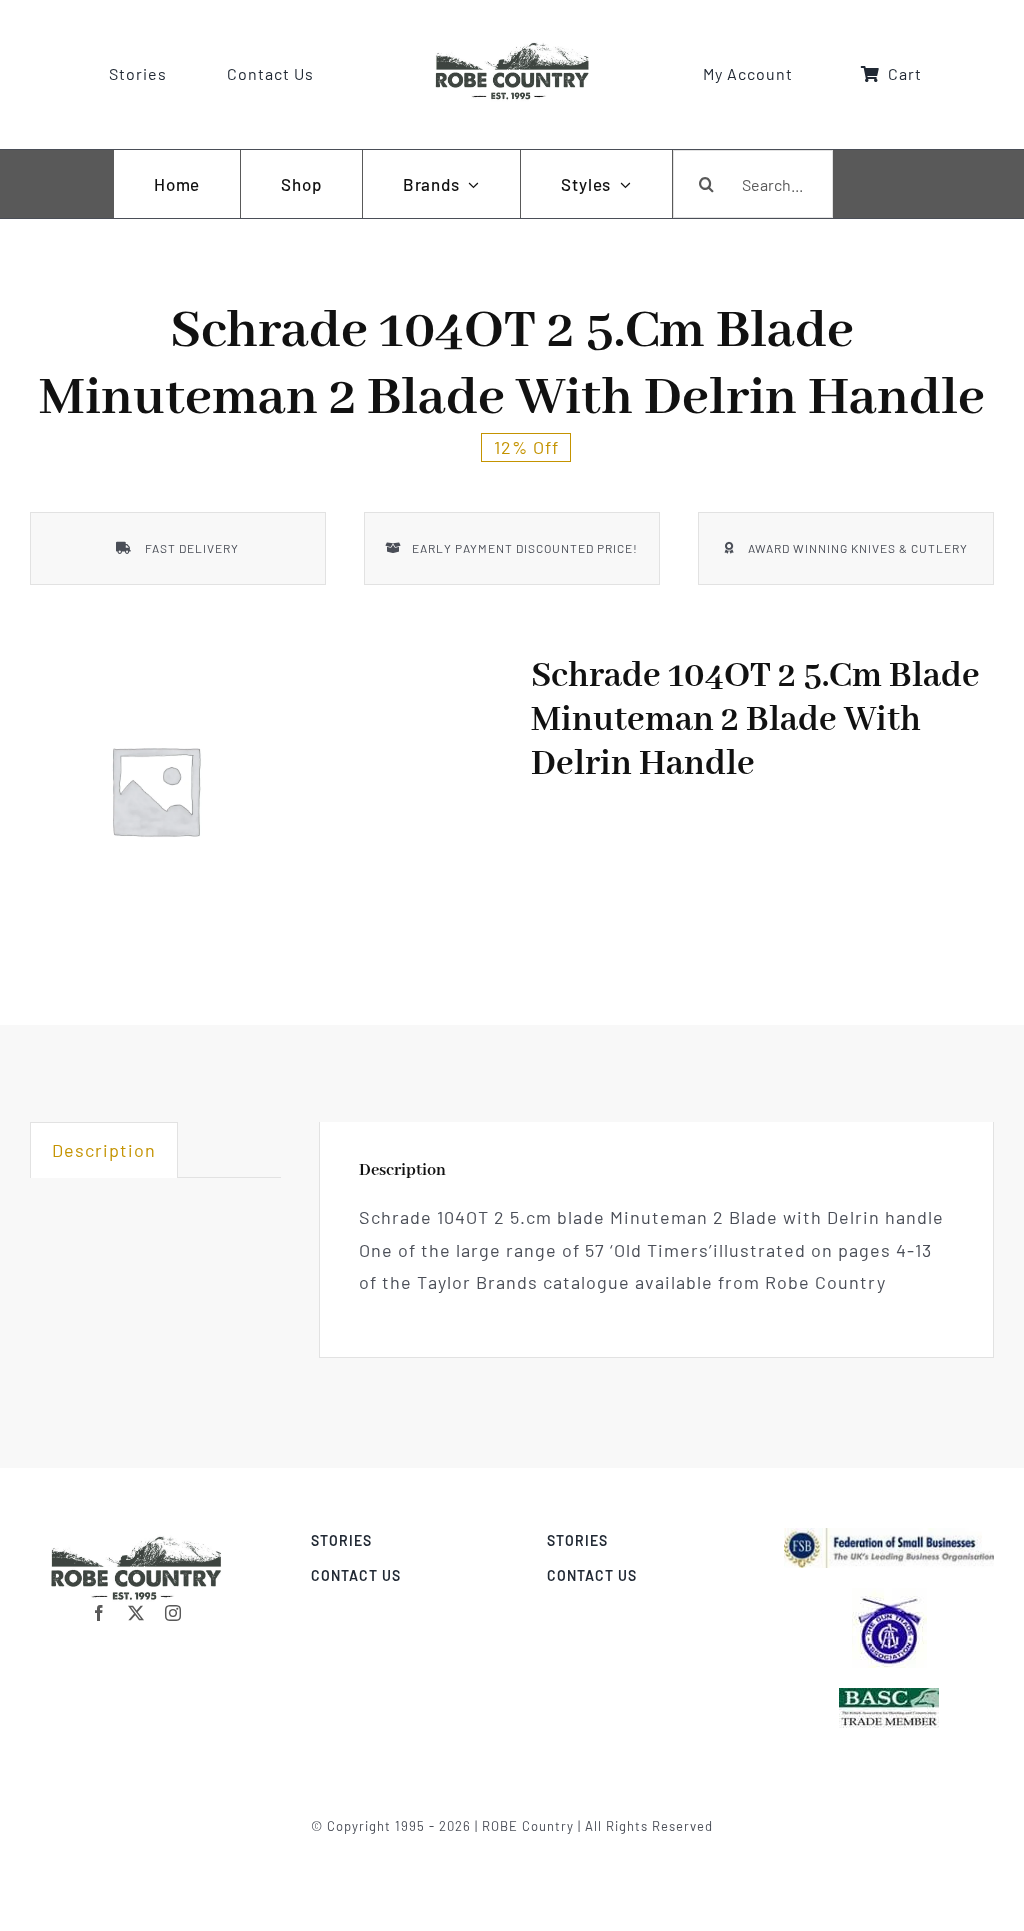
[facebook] (99, 1613)
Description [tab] (104, 1150)
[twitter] (136, 1613)
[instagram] (173, 1613)
